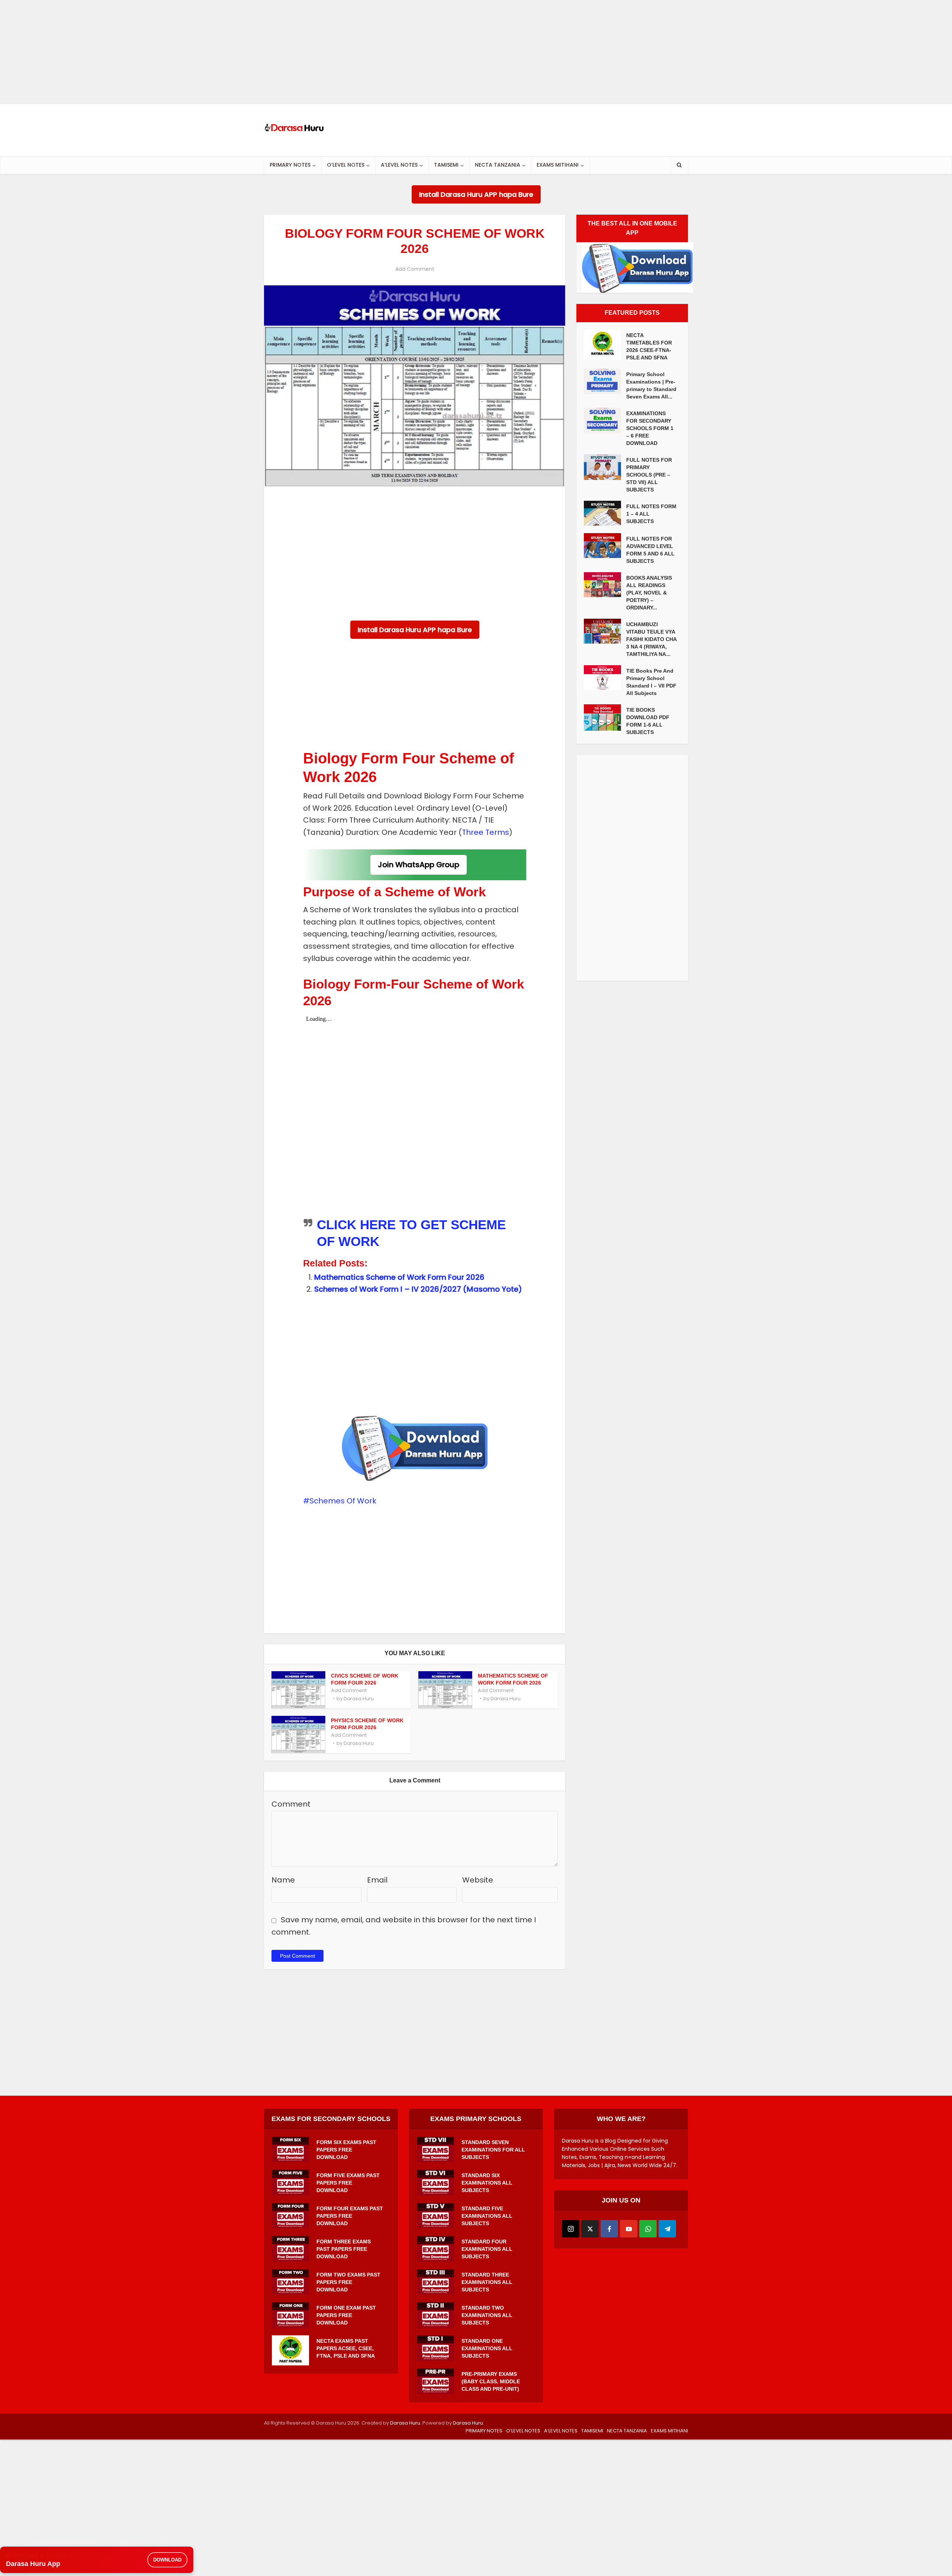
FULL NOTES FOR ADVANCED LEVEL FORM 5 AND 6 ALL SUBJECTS (650, 550)
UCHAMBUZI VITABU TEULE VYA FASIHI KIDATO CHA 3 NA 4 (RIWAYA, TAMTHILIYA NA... (651, 639)
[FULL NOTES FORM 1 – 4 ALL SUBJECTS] (605, 513)
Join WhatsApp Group (419, 865)
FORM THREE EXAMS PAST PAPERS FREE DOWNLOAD (344, 2249)
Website (478, 1880)
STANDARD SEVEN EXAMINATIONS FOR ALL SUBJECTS (493, 2150)
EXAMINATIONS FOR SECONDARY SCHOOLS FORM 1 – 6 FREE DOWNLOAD (650, 428)
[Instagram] (571, 2229)
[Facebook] (609, 2229)
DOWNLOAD (167, 2560)
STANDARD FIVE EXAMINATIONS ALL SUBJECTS (487, 2216)
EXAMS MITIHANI (558, 165)
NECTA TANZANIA (498, 165)
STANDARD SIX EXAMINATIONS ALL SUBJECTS (487, 2183)
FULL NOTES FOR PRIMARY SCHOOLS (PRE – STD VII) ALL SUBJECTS (649, 475)
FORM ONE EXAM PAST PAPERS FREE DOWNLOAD (346, 2315)
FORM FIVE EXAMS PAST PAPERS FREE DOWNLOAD (348, 2183)
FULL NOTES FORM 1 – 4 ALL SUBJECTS (651, 514)
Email (377, 1880)
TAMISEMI (446, 165)
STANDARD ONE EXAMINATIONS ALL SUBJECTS (487, 2348)
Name (283, 1880)
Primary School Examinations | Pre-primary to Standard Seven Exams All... (651, 385)
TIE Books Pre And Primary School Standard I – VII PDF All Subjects (651, 682)
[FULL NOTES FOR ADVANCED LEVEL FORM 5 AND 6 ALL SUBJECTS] (605, 546)
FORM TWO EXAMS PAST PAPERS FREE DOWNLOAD (348, 2282)
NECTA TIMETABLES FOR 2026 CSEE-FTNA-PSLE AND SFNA (649, 346)
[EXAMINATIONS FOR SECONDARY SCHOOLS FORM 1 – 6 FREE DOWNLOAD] (605, 421)
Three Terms (485, 832)
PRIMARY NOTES (290, 165)
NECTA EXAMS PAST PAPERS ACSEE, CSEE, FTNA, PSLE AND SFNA (346, 2348)
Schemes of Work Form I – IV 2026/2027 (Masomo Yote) (418, 1289)
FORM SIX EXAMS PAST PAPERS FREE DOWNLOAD (346, 2150)
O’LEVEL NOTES (346, 165)
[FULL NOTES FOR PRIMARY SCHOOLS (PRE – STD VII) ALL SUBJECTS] (605, 467)
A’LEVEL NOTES (399, 165)
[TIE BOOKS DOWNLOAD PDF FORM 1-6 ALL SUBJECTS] (605, 717)
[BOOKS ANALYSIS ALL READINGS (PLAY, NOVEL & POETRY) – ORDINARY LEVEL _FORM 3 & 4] (605, 585)
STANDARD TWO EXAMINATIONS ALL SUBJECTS (487, 2315)
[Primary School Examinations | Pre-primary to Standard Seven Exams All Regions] (605, 382)
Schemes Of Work (343, 1501)
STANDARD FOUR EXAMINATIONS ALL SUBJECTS (487, 2249)
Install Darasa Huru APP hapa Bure (476, 194)
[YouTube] (629, 2229)
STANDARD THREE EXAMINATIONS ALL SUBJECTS (487, 2282)
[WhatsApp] (648, 2229)
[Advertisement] (223, 52)
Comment (291, 1804)
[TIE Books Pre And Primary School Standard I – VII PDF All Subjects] (605, 678)
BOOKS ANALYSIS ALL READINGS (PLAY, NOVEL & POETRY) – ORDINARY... (649, 593)
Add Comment (415, 269)
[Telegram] (667, 2229)
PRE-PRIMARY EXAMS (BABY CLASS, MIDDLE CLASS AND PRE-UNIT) (491, 2381)
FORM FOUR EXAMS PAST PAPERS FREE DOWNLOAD (350, 2216)
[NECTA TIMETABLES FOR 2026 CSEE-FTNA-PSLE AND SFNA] (605, 345)
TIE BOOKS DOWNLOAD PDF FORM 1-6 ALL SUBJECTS (648, 721)
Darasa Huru (359, 1699)
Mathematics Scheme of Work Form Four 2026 (399, 1277)
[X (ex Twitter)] (590, 2229)
